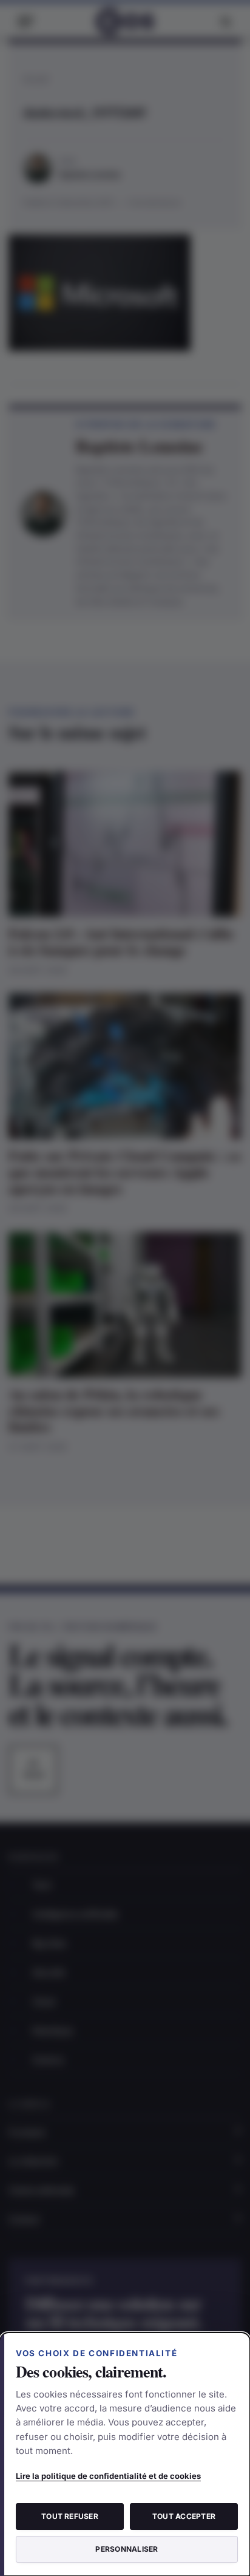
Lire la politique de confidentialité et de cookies (108, 2476)
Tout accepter (184, 2516)
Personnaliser (127, 2549)
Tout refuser (70, 2516)
